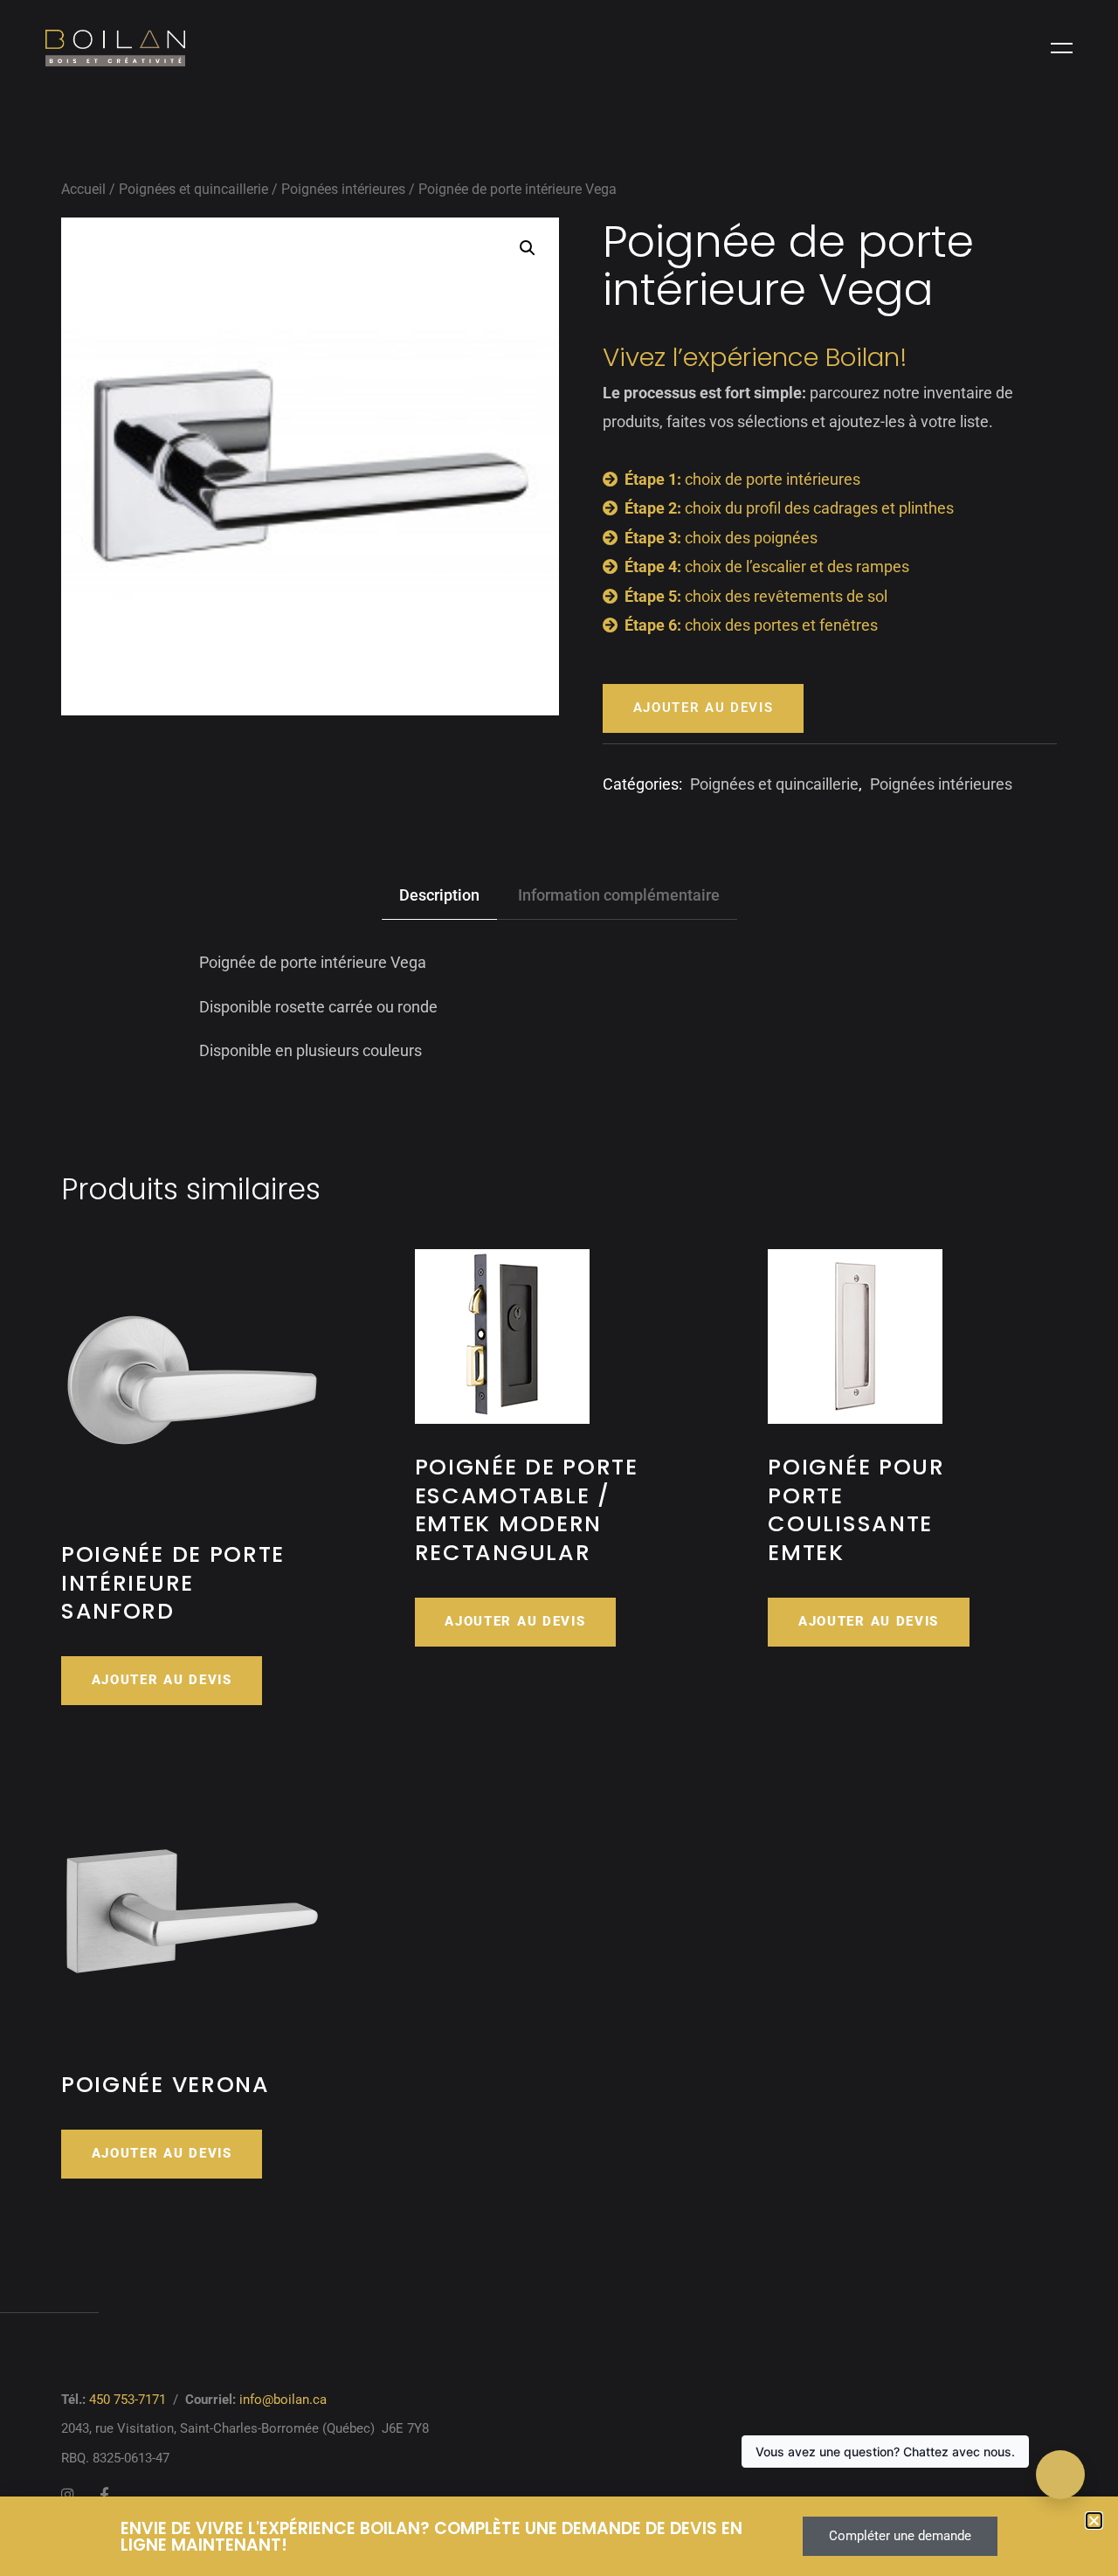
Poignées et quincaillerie (193, 189)
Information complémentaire (619, 895)
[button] (528, 248)
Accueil (83, 189)
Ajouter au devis (704, 708)
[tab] (439, 896)
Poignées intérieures (343, 189)
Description (439, 895)
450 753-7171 (128, 2400)
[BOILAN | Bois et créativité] (115, 48)
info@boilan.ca (283, 2400)
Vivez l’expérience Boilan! (755, 357)
